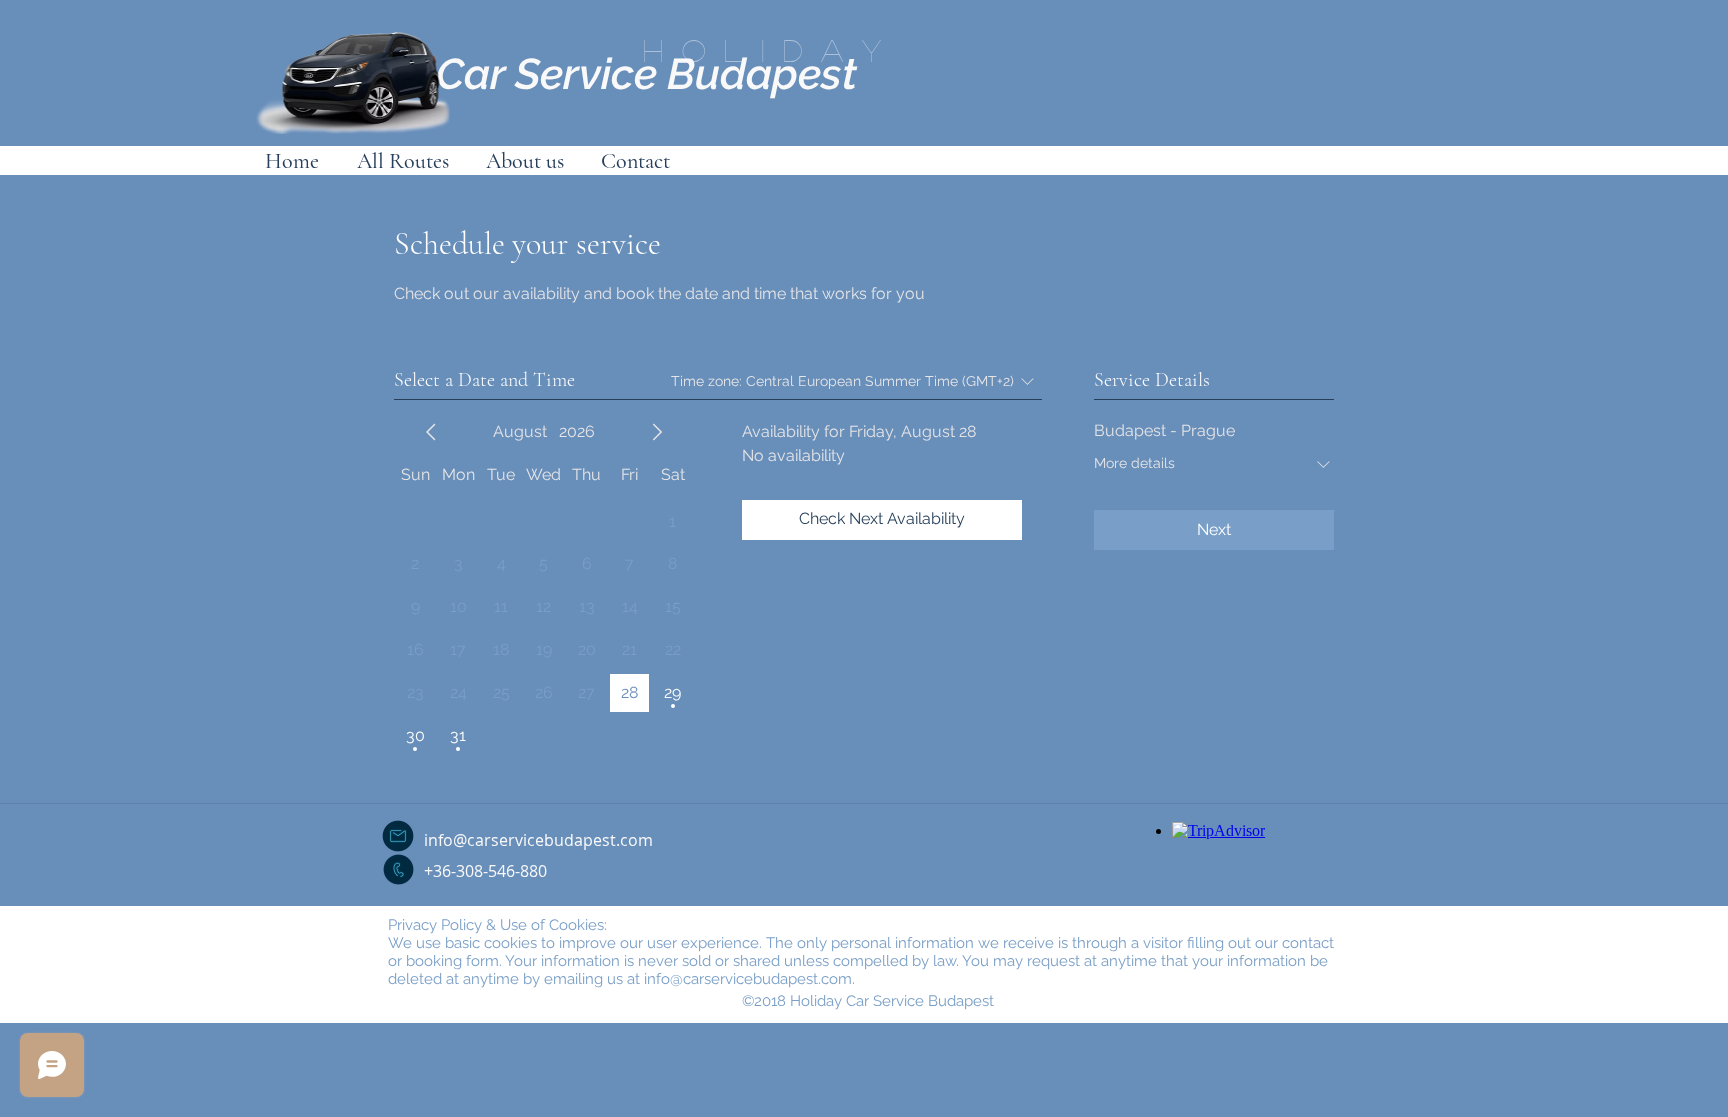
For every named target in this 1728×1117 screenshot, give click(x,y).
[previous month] (431, 432)
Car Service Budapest (646, 74)
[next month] (657, 432)
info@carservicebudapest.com (538, 840)
